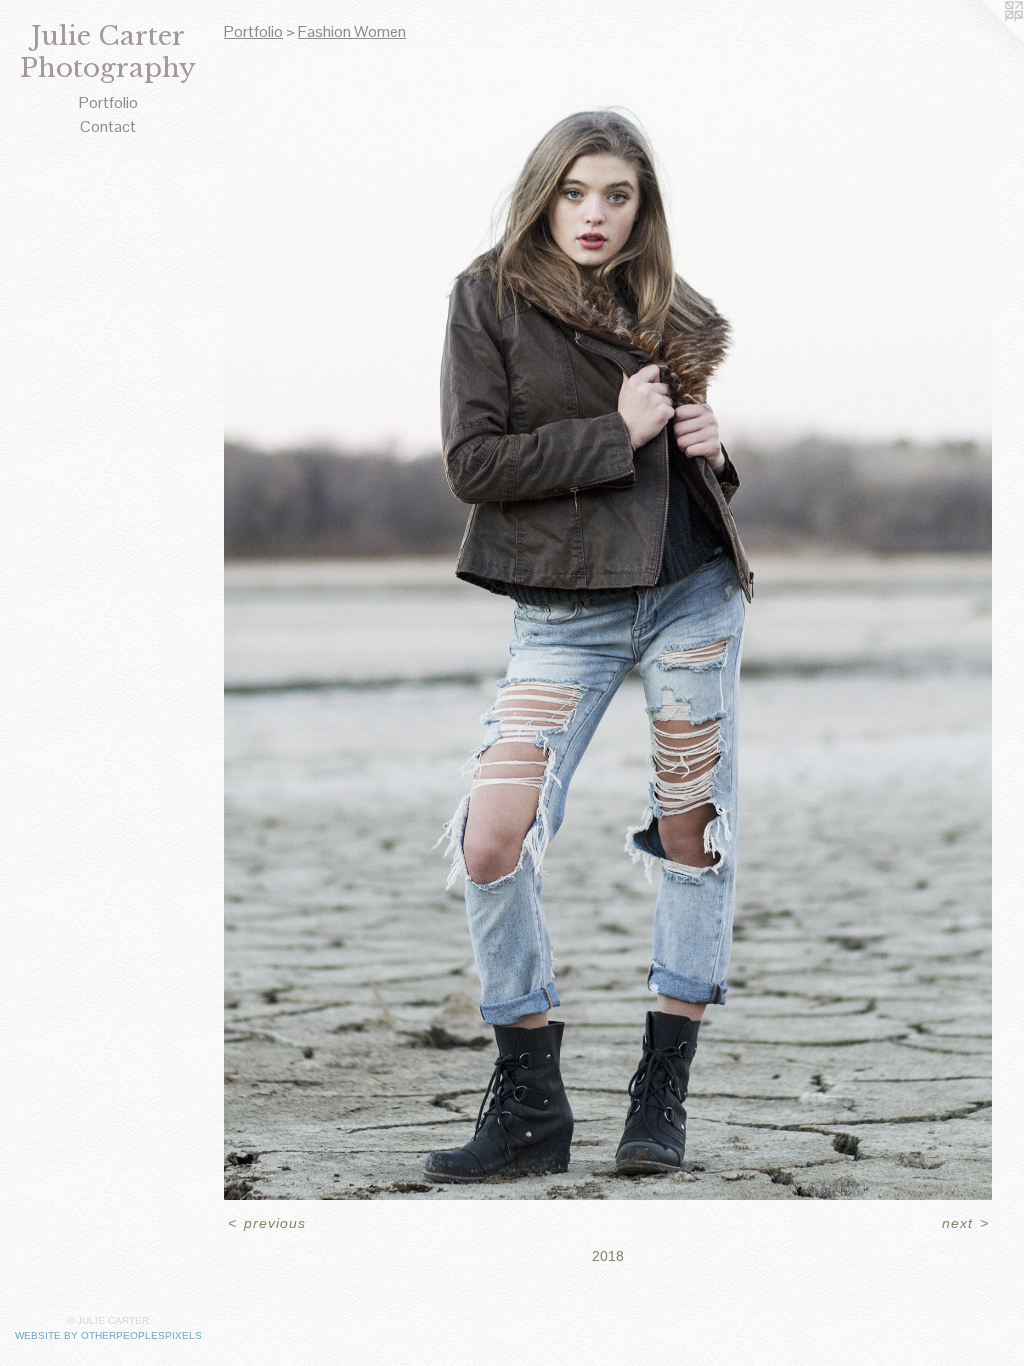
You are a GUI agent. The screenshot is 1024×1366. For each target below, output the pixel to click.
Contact (108, 126)
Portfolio (108, 102)
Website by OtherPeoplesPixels (108, 1335)
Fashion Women (352, 31)
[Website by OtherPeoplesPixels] (984, 40)
